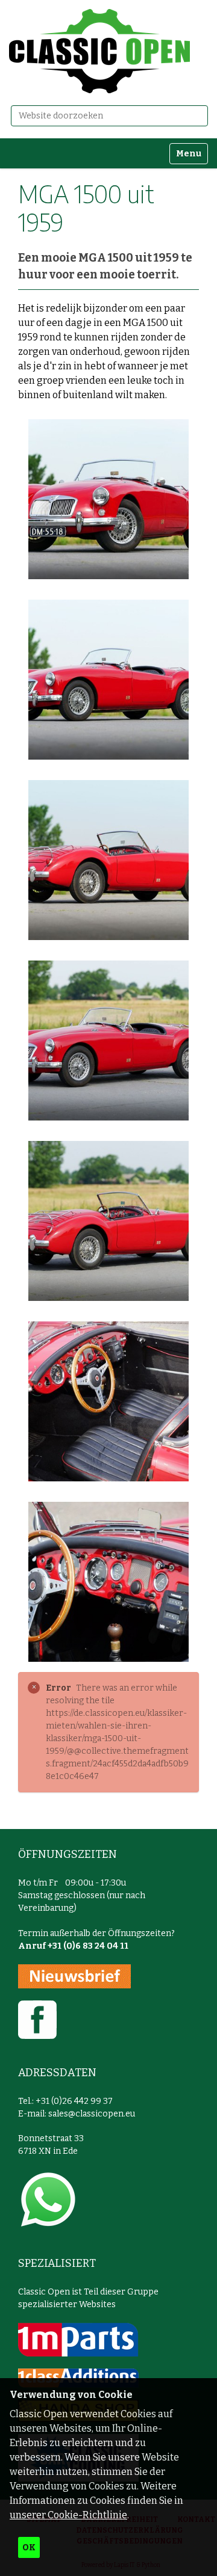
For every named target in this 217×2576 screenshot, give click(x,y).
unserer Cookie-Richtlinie (68, 2515)
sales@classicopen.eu (92, 2114)
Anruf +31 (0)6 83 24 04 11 (73, 1946)
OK (29, 2547)
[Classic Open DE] (99, 51)
